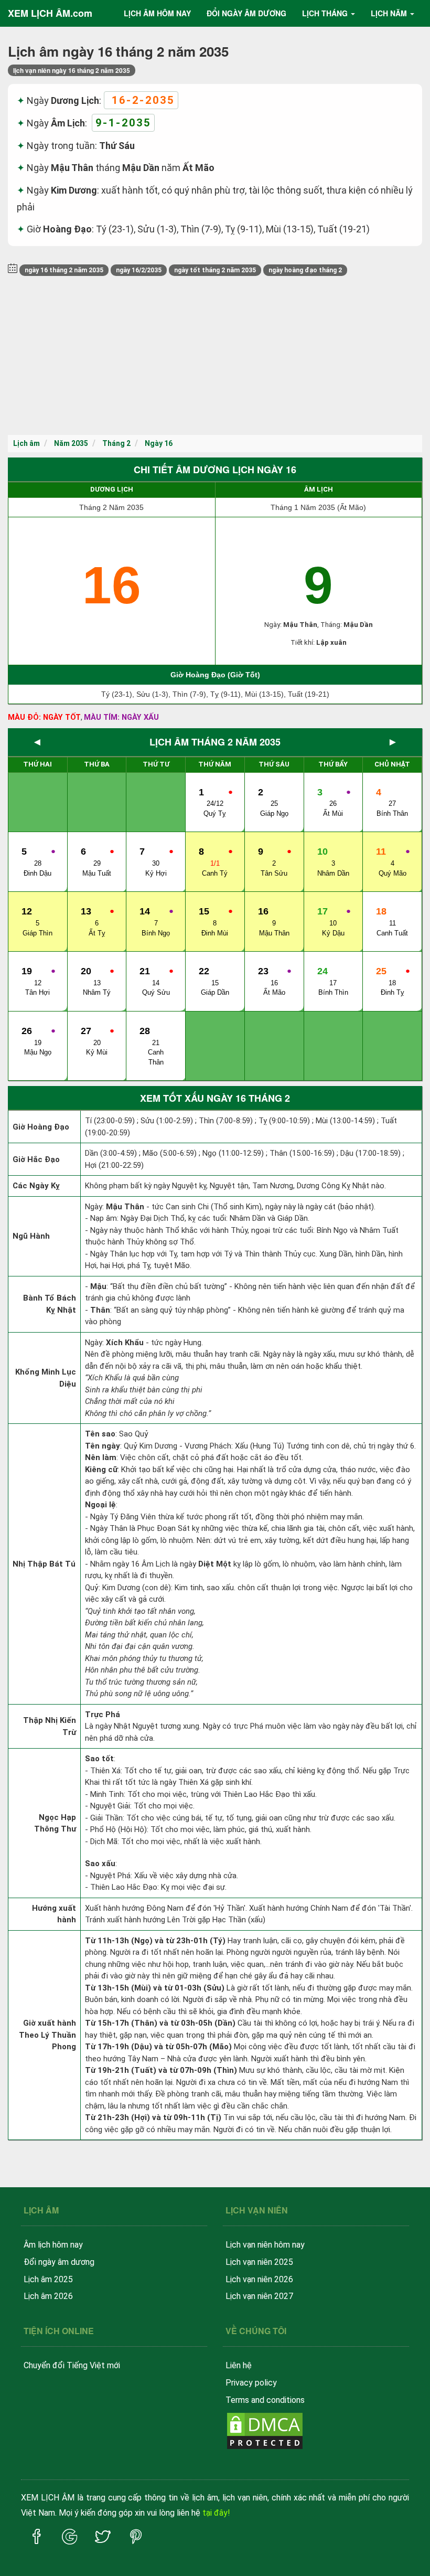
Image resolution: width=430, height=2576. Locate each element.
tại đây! (216, 2513)
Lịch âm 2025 (48, 2279)
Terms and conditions (265, 2400)
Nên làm (101, 1457)
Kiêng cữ (101, 1470)
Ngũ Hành (31, 1236)
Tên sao (100, 1434)
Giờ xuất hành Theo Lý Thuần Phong (47, 2035)
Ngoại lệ (100, 1505)
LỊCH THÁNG (325, 13)
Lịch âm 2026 (48, 2296)
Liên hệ (239, 2365)
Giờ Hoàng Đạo (41, 1127)
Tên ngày (103, 1446)
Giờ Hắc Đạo (36, 1159)
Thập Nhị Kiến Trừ (50, 1726)
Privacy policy (251, 2383)
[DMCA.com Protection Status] (265, 2430)
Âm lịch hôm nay (53, 2245)
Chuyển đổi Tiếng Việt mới (72, 2365)
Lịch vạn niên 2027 (259, 2296)
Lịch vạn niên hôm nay (265, 2245)
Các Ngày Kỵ (36, 1186)
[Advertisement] (215, 356)
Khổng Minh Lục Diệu (46, 1378)
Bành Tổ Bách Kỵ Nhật (50, 1304)
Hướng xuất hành (54, 1914)
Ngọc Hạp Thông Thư (55, 1823)
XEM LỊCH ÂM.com (50, 13)
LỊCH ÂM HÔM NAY (157, 13)
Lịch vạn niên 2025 (259, 2262)
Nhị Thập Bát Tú (44, 1564)
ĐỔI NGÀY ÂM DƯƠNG (246, 13)
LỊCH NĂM (389, 13)
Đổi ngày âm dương (59, 2262)
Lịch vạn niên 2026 (259, 2279)
